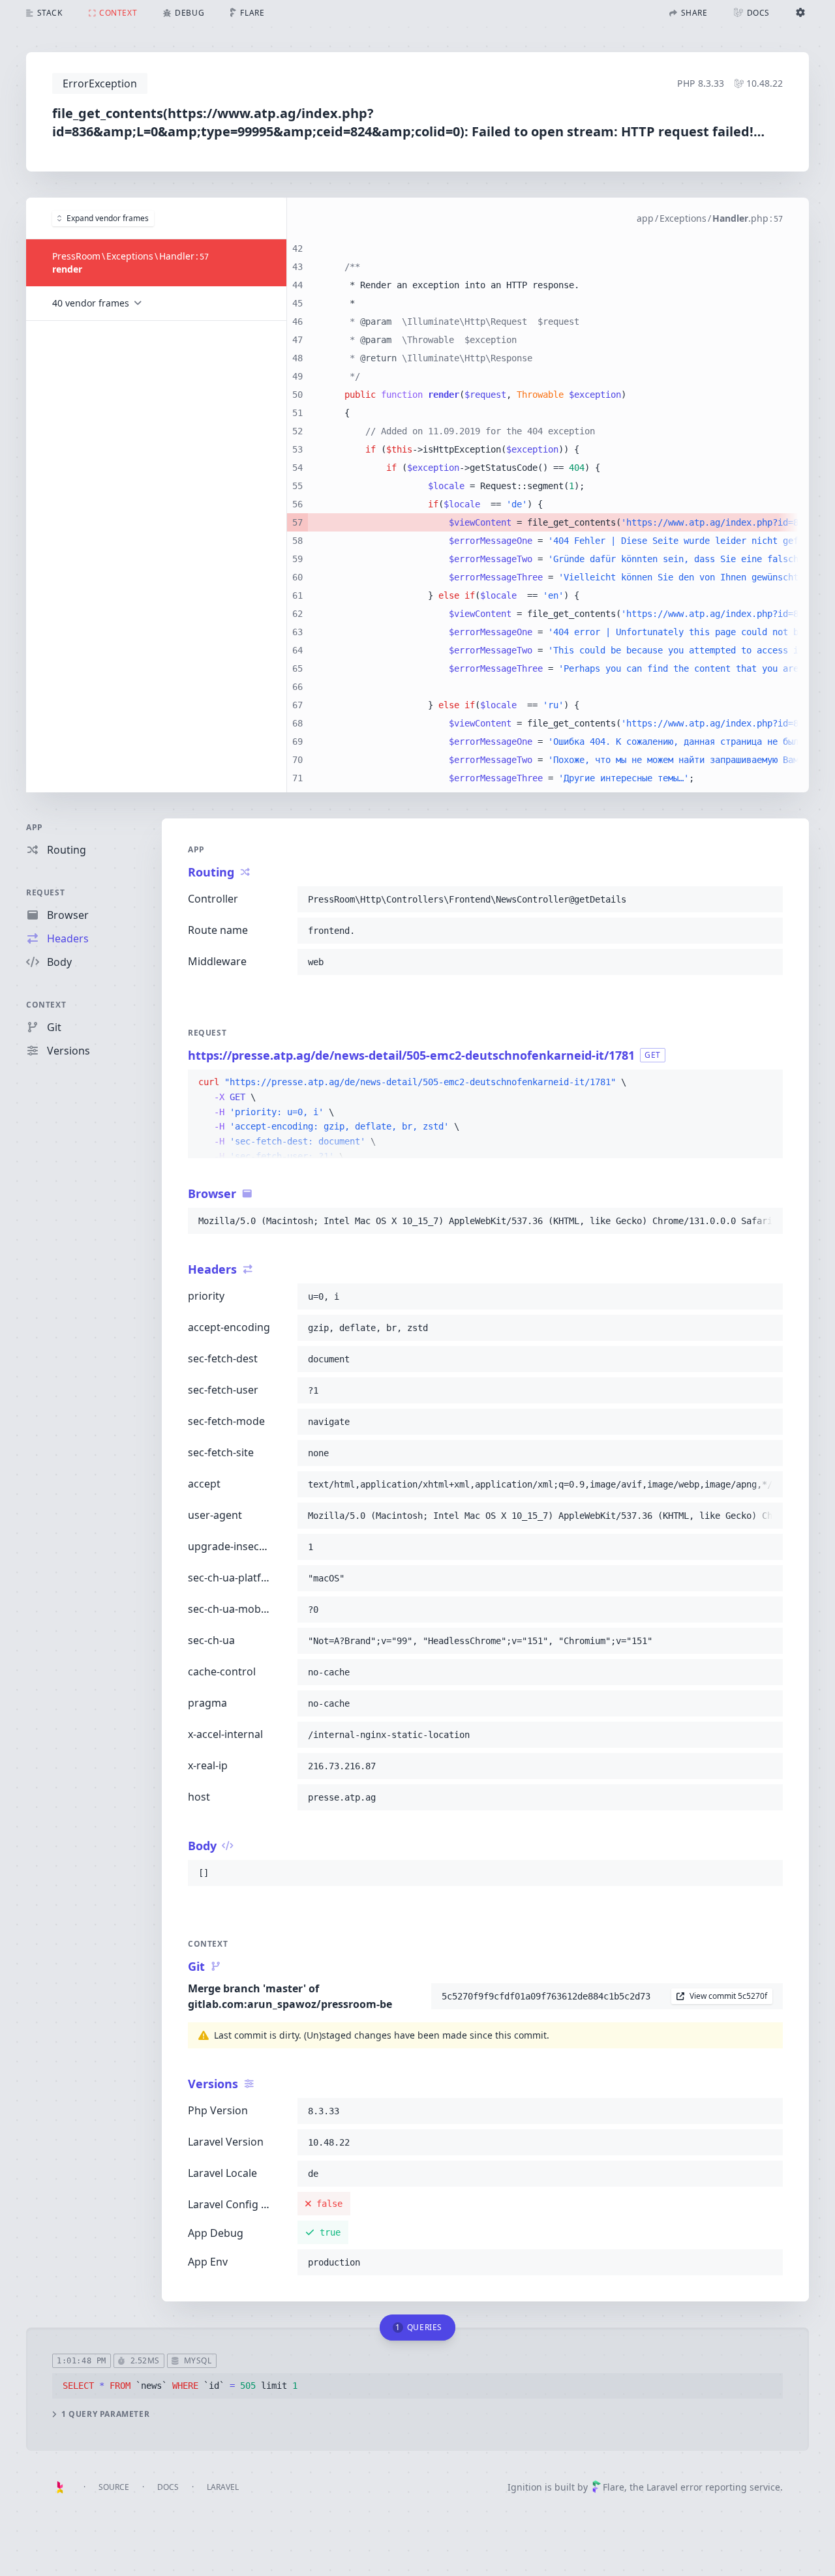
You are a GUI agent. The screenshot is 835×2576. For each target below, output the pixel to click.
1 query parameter (105, 2414)
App (35, 827)
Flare (614, 2487)
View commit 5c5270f (728, 1996)
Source (114, 2487)
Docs (168, 2487)
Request (45, 892)
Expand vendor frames (108, 218)
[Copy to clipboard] (767, 899)
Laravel (223, 2487)
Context (46, 1005)
